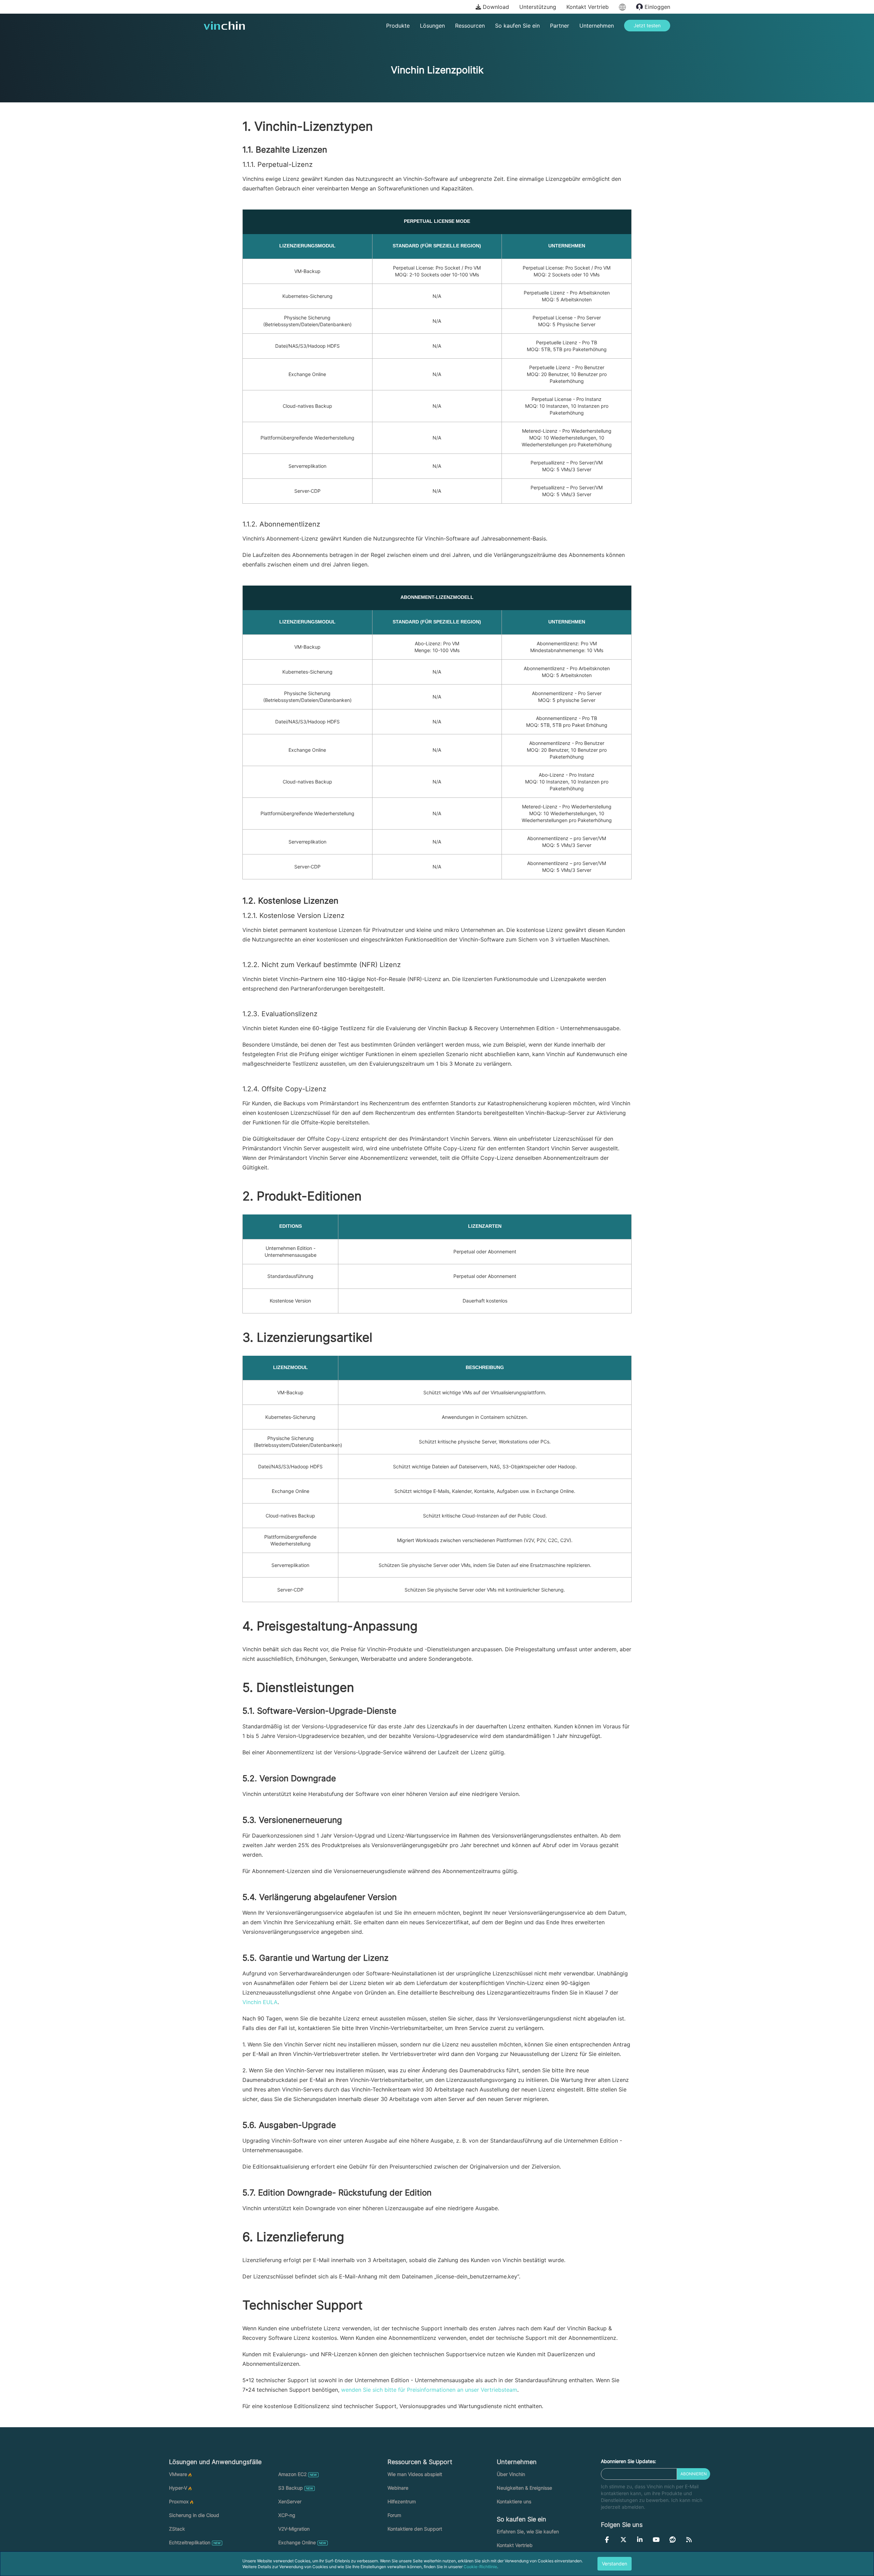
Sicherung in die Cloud (194, 2515)
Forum (394, 2515)
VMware (178, 2474)
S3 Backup (291, 2488)
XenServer (290, 2501)
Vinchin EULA (260, 2002)
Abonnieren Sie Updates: (629, 2461)
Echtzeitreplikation (190, 2542)
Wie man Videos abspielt (415, 2474)
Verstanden (615, 2564)
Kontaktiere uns (514, 2501)
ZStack (177, 2529)
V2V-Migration (294, 2529)
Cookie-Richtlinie (480, 2567)
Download (495, 7)
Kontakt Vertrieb (588, 7)
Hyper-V (178, 2488)
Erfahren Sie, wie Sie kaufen (528, 2531)
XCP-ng (287, 2515)
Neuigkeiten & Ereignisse (524, 2488)
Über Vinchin (511, 2474)
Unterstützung (538, 7)
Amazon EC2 (292, 2474)
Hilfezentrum (402, 2501)
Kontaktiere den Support (415, 2529)
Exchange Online (297, 2542)
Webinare (398, 2488)
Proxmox (179, 2501)
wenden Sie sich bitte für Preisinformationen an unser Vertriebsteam (429, 2390)
